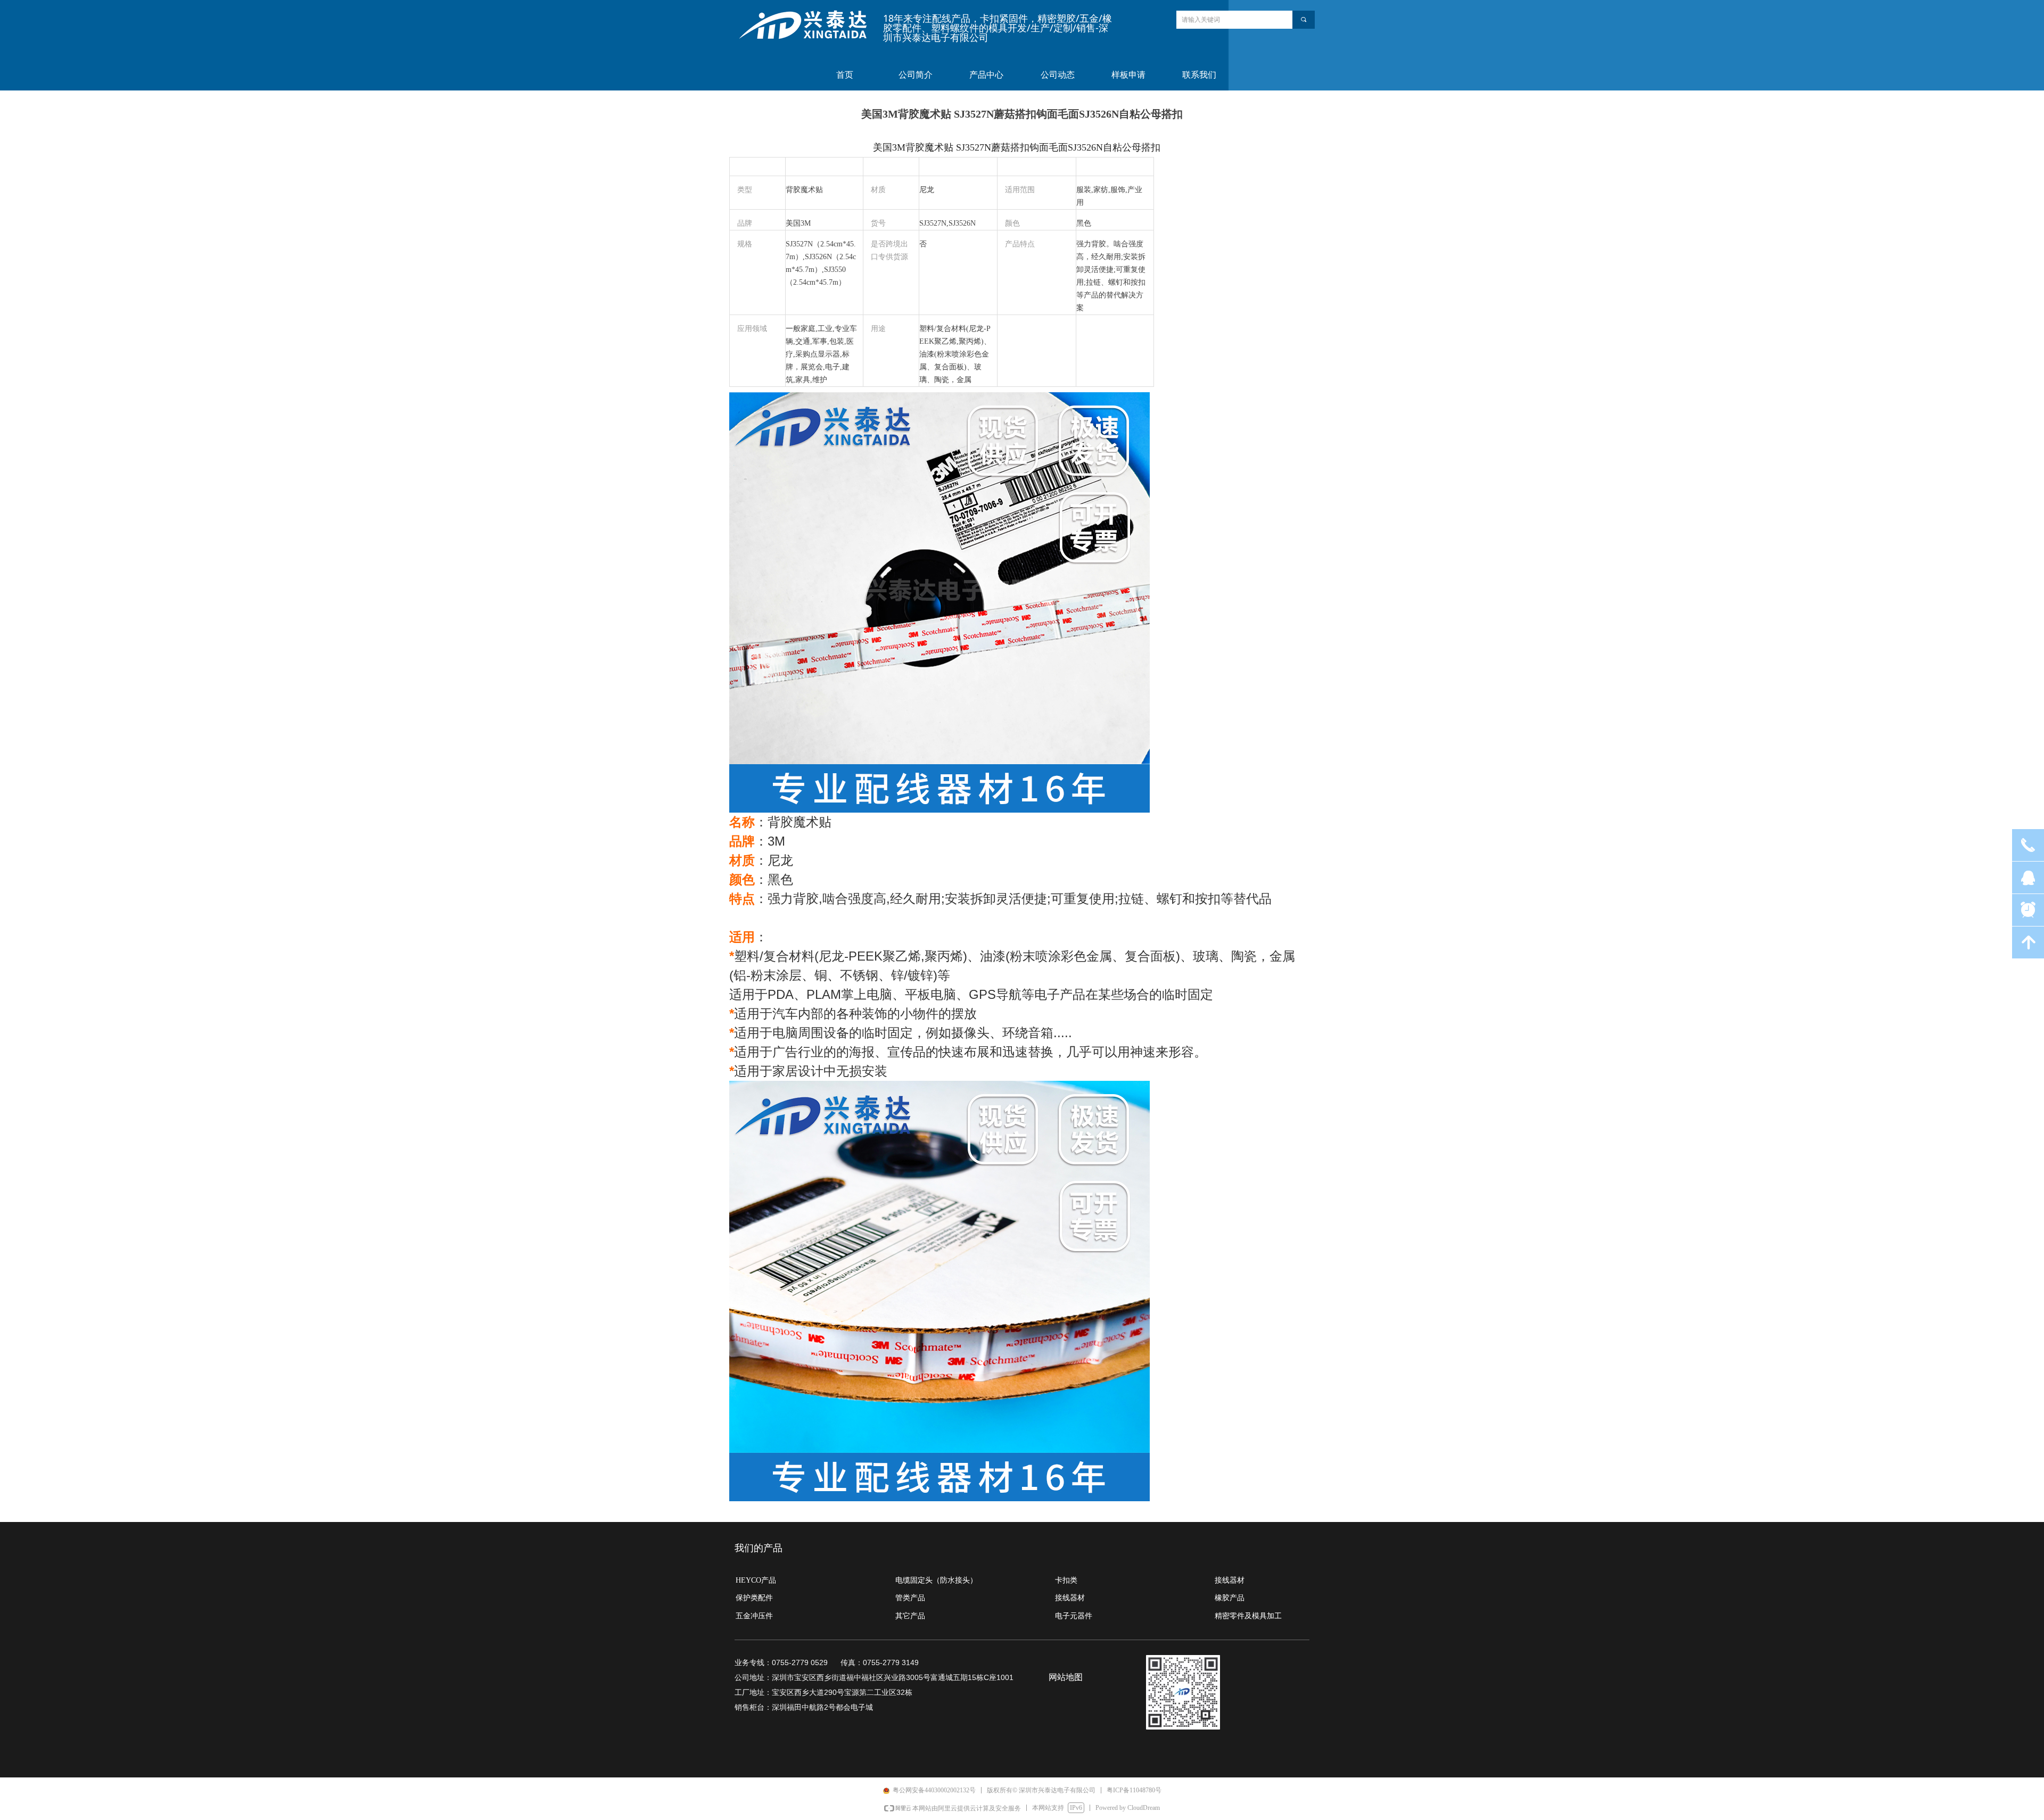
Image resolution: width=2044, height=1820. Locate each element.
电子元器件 (1074, 1616)
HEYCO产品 (756, 1580)
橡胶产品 (1230, 1598)
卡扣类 (1066, 1580)
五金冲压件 (754, 1616)
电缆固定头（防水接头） (936, 1580)
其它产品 (910, 1616)
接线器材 (1070, 1598)
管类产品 (910, 1598)
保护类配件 (754, 1598)
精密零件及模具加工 (1248, 1616)
